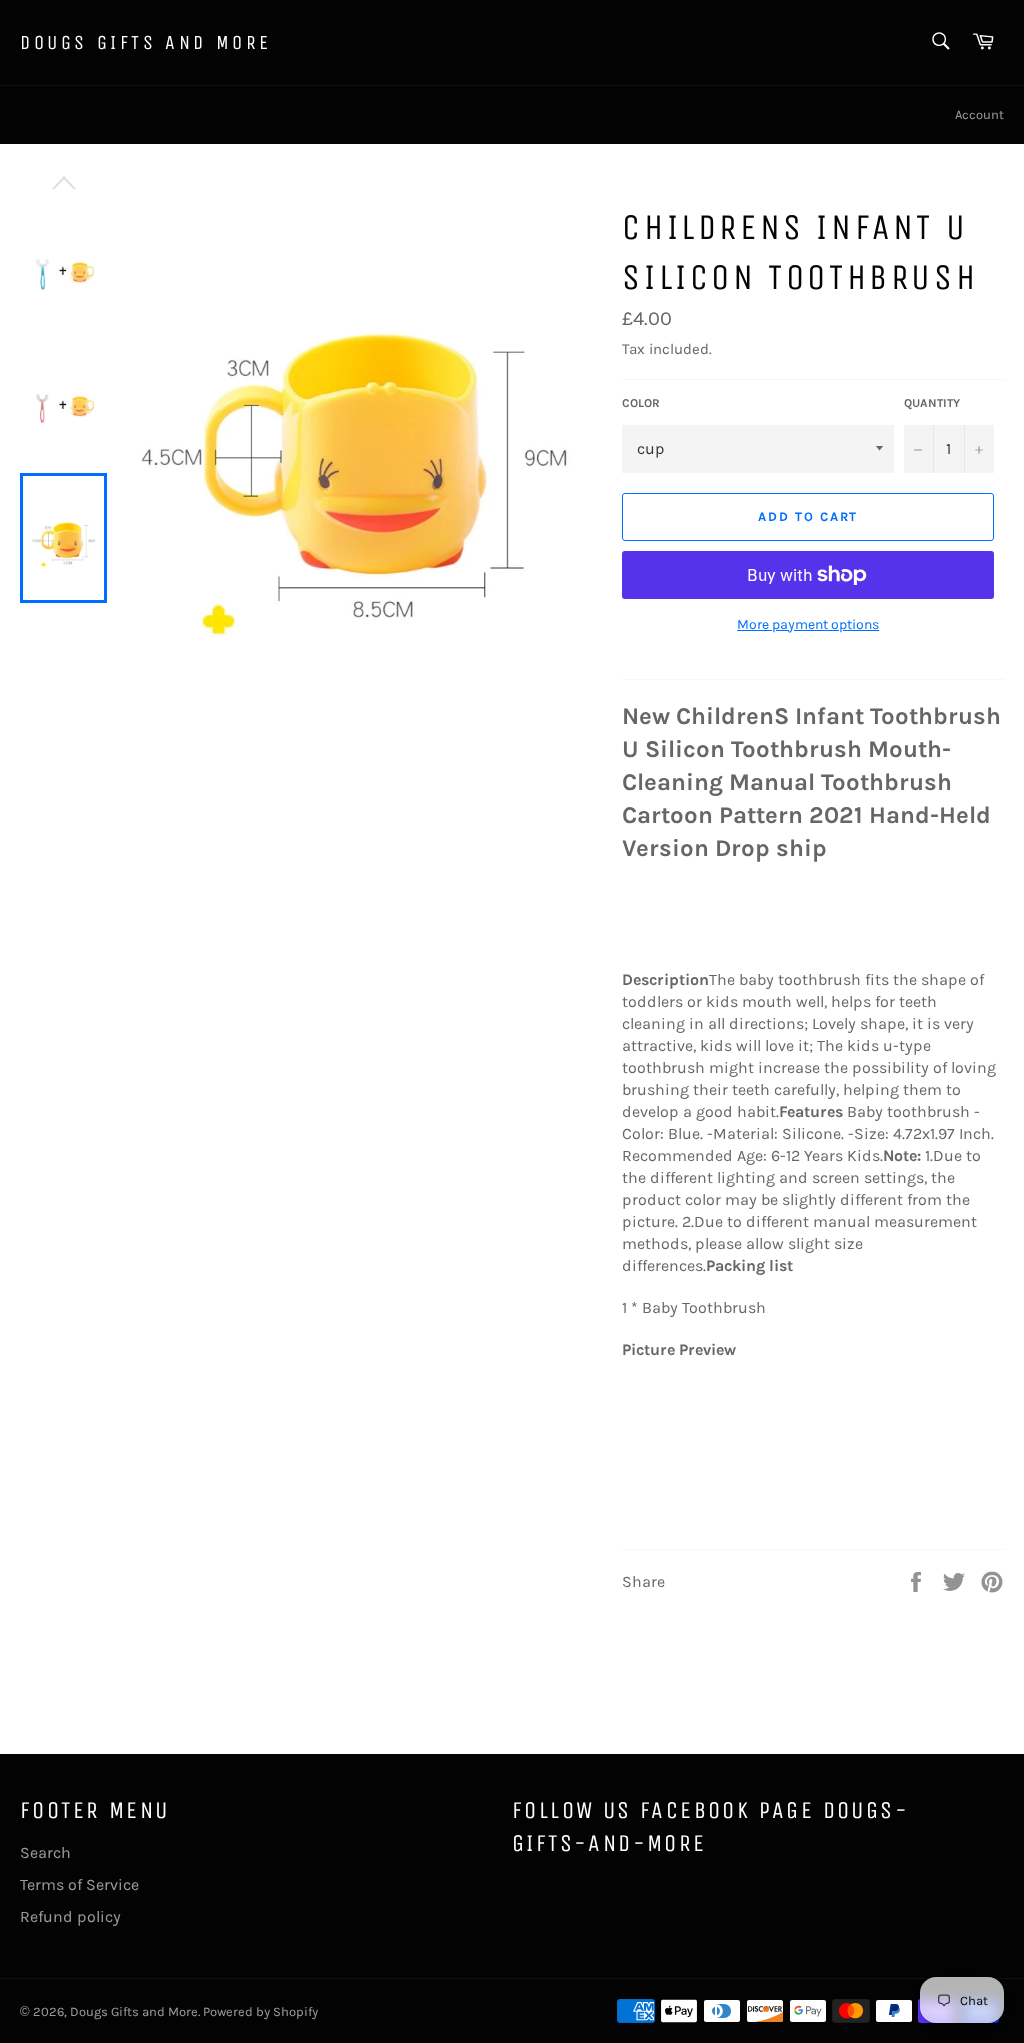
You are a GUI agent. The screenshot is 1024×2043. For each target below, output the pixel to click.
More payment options (808, 624)
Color (641, 403)
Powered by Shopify (260, 2011)
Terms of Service (79, 1884)
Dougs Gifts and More (146, 42)
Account (979, 114)
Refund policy (70, 1916)
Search (45, 1852)
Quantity (932, 403)
